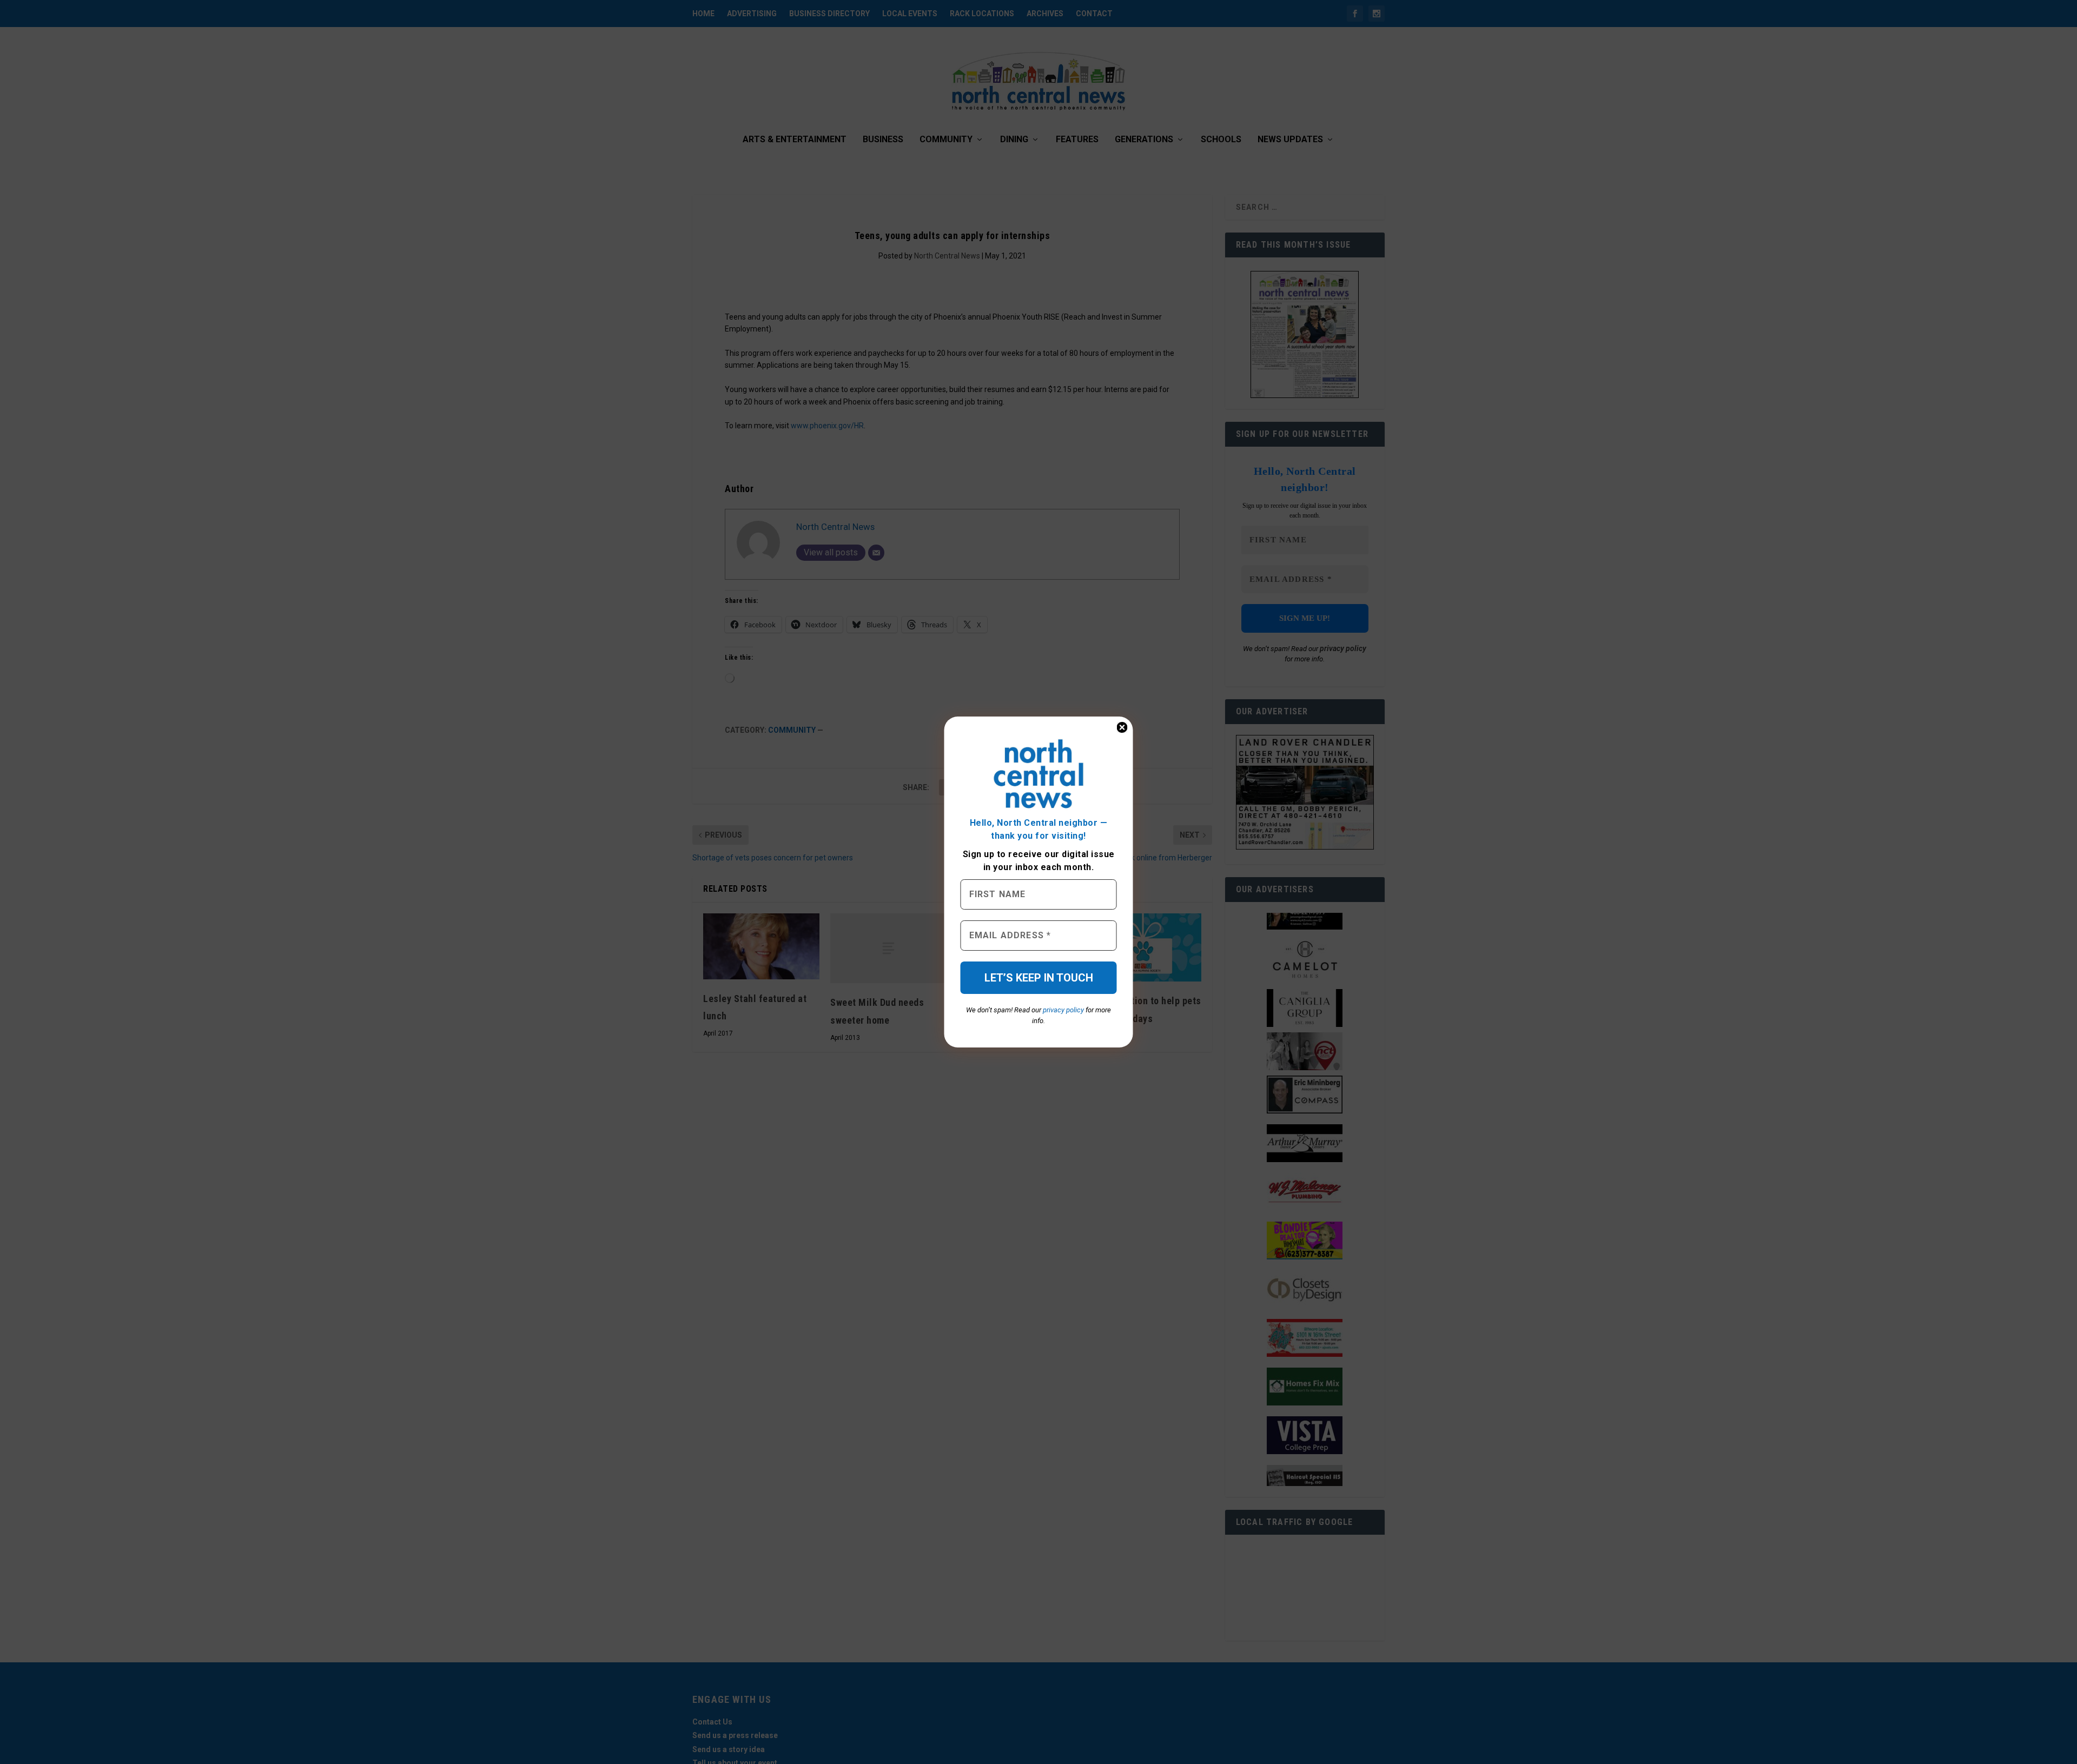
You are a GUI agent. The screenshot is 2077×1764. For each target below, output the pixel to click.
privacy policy (1063, 1010)
